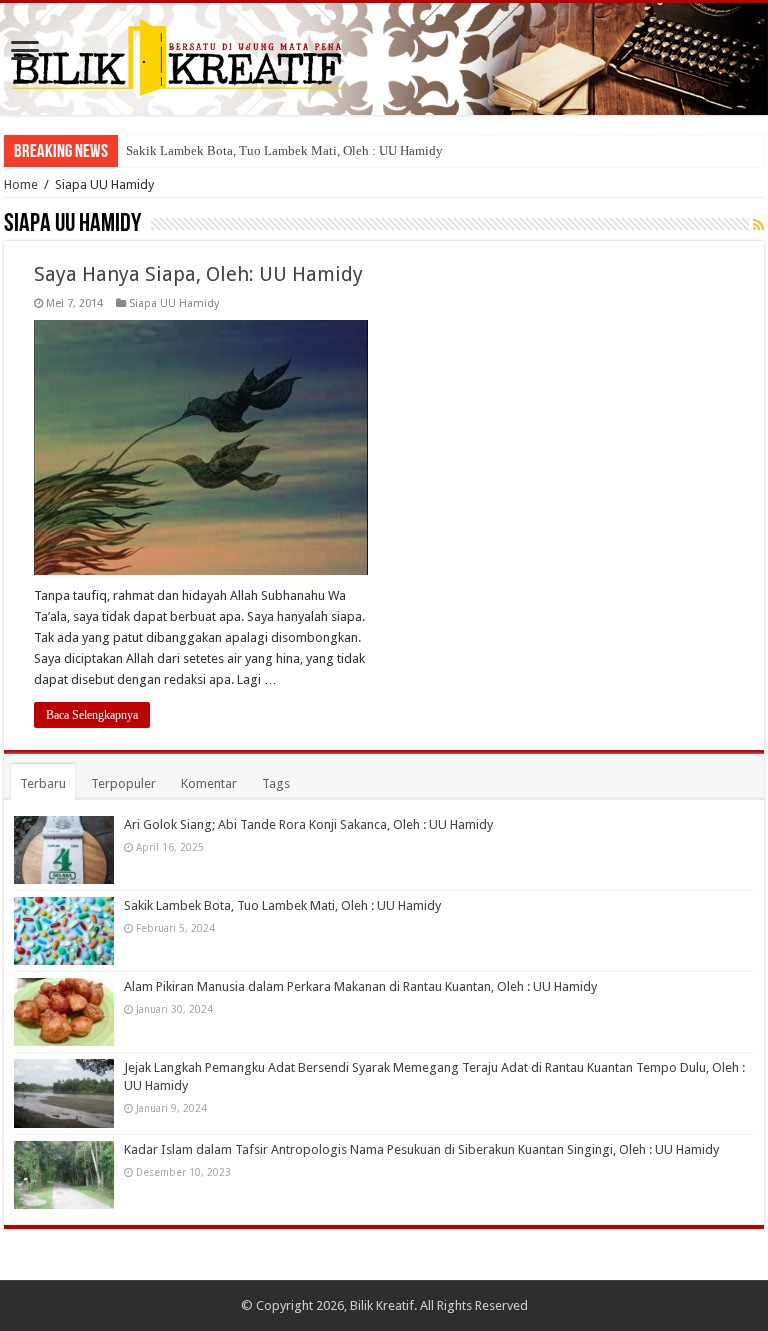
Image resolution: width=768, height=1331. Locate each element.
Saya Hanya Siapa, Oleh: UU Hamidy (198, 274)
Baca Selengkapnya (92, 715)
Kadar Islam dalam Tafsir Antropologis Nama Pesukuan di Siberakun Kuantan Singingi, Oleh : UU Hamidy (421, 1149)
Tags (276, 783)
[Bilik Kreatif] (384, 59)
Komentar (209, 783)
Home (21, 184)
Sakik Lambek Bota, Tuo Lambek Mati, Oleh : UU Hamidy (284, 150)
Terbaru (43, 783)
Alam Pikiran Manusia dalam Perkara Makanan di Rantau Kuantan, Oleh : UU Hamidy (360, 986)
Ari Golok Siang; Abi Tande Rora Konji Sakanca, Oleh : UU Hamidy (308, 824)
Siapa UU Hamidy (174, 303)
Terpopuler (123, 783)
